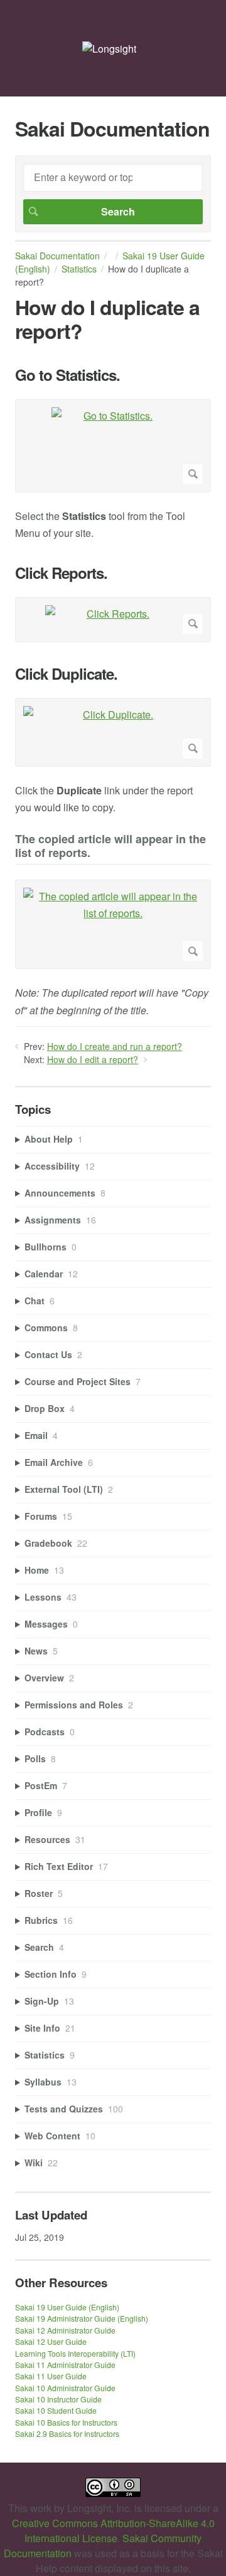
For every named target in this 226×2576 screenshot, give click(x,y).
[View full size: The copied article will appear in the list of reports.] (113, 924)
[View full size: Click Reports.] (113, 620)
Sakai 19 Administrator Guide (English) (82, 2318)
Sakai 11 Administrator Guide (65, 2365)
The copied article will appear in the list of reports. (110, 847)
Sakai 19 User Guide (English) (67, 2307)
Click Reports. (61, 573)
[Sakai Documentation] (109, 49)
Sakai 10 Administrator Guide (65, 2388)
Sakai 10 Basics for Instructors (66, 2422)
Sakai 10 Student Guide (56, 2410)
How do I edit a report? (93, 1059)
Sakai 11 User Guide (51, 2376)
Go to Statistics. (67, 375)
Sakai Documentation (57, 256)
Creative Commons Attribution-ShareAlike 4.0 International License (113, 2531)
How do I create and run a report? (115, 1046)
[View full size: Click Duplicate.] (113, 732)
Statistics (79, 269)
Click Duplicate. (66, 674)
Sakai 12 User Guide (51, 2341)
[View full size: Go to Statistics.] (113, 446)
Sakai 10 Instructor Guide (58, 2399)
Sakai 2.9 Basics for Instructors (67, 2433)
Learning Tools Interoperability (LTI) (75, 2353)
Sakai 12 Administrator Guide (65, 2330)
